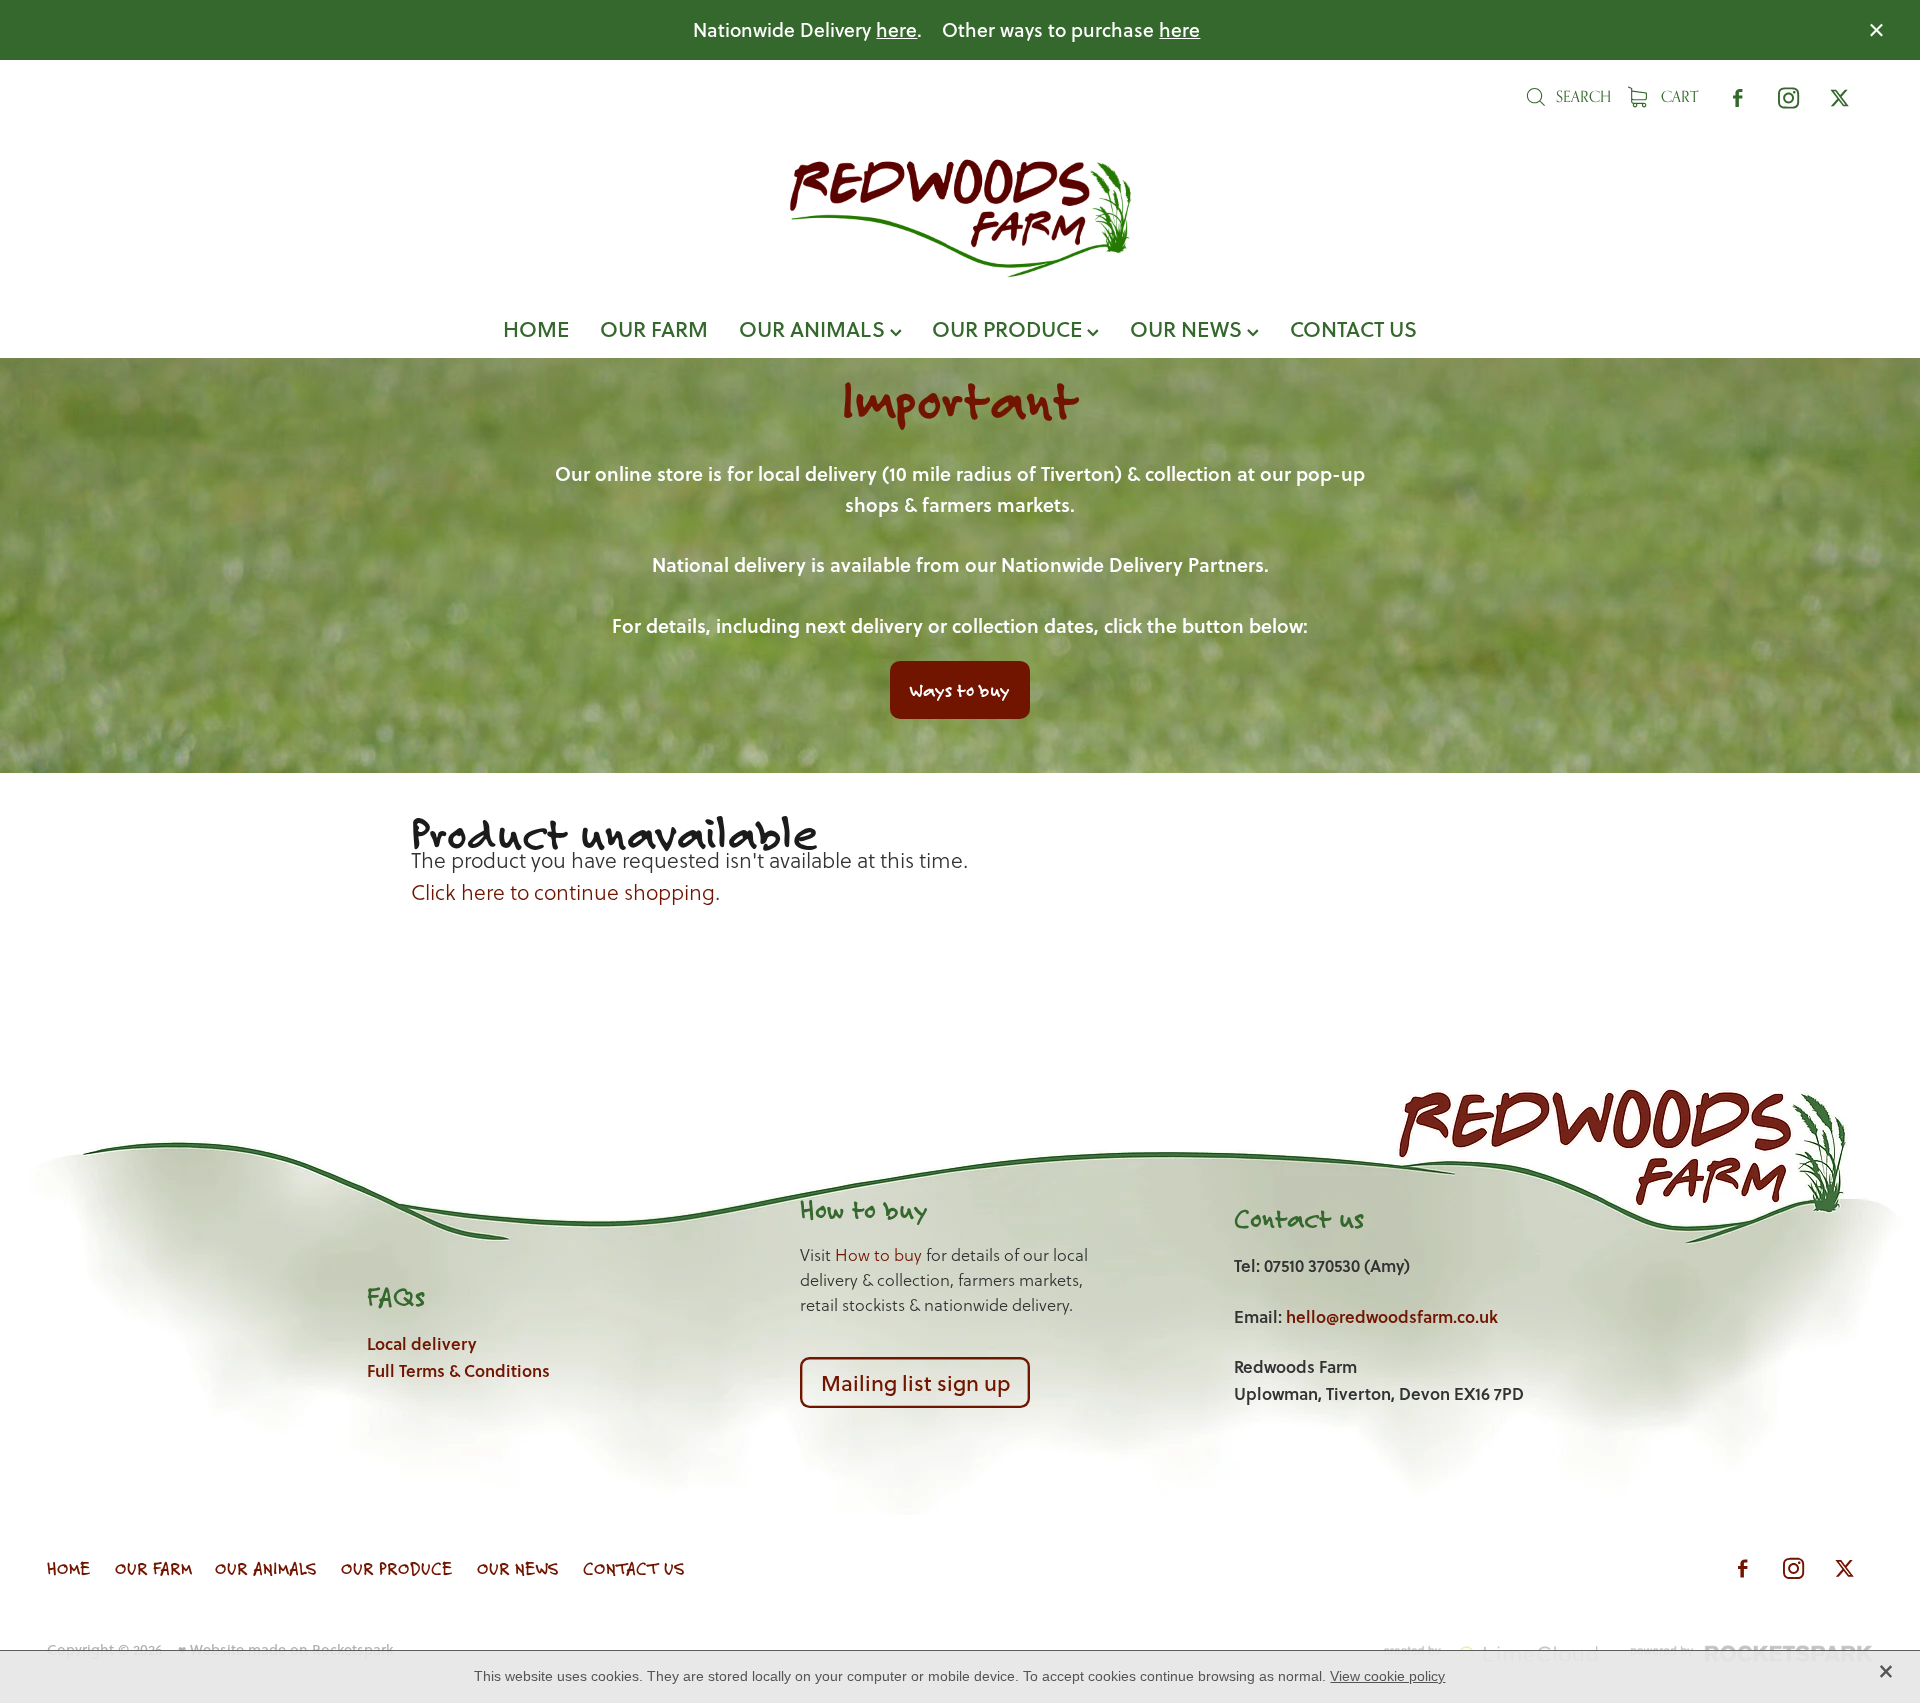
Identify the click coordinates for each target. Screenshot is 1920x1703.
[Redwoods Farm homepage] (959, 218)
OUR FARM (654, 328)
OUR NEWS (1188, 328)
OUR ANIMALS (814, 328)
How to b (849, 1209)
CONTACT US (1353, 328)
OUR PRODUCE (1009, 328)
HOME (536, 328)
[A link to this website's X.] (1839, 97)
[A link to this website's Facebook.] (1737, 97)
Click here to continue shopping (563, 892)
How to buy (878, 1255)
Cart (1677, 96)
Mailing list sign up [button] (915, 1382)
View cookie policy (1387, 1676)
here (896, 29)
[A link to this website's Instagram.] (1788, 97)
